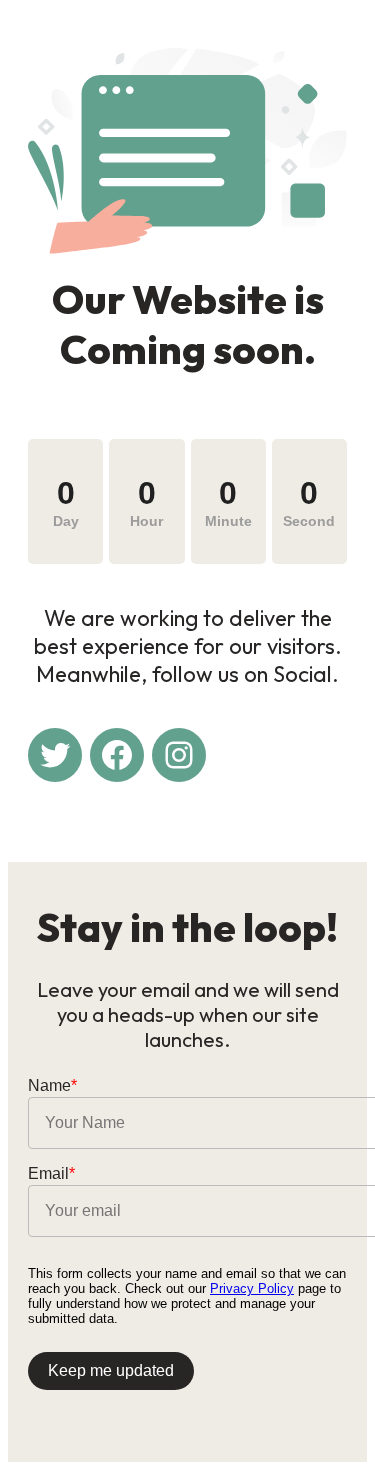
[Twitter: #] (55, 755)
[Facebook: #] (117, 755)
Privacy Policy (252, 1288)
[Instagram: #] (179, 755)
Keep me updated (111, 1370)
